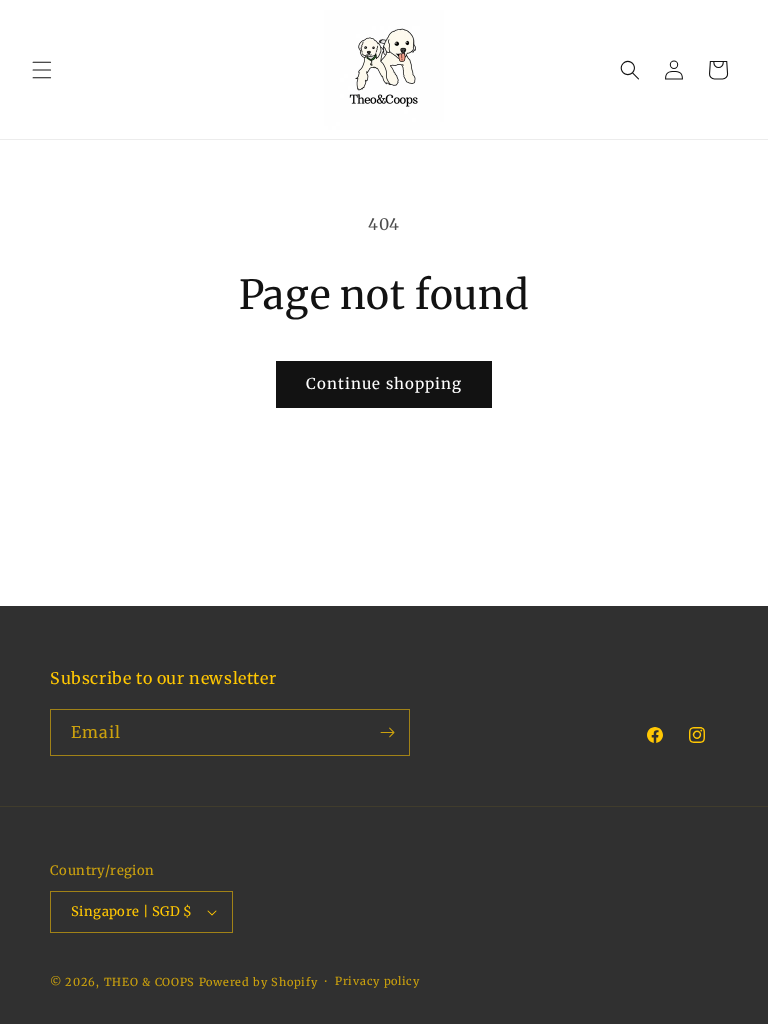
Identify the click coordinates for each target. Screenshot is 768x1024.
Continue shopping (384, 383)
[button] (42, 70)
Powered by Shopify (258, 982)
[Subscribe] (387, 732)
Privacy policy (377, 981)
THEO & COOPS (149, 982)
